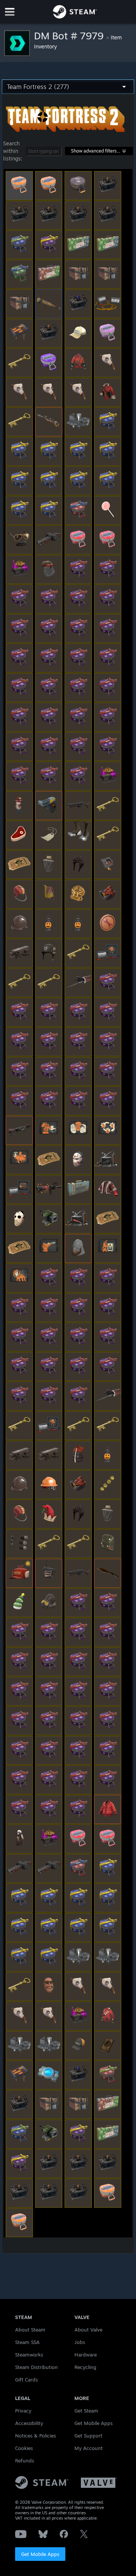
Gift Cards (26, 2380)
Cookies (24, 2448)
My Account (89, 2448)
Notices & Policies (36, 2436)
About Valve (88, 2330)
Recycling (85, 2367)
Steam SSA (27, 2342)
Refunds (25, 2461)
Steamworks (29, 2355)
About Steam (30, 2330)
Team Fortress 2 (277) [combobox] (38, 87)
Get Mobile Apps (40, 2554)
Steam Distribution (36, 2367)
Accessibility (29, 2423)
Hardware (86, 2355)
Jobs (80, 2342)
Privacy (23, 2411)
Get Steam (86, 2411)
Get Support (88, 2436)
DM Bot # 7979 (70, 36)
